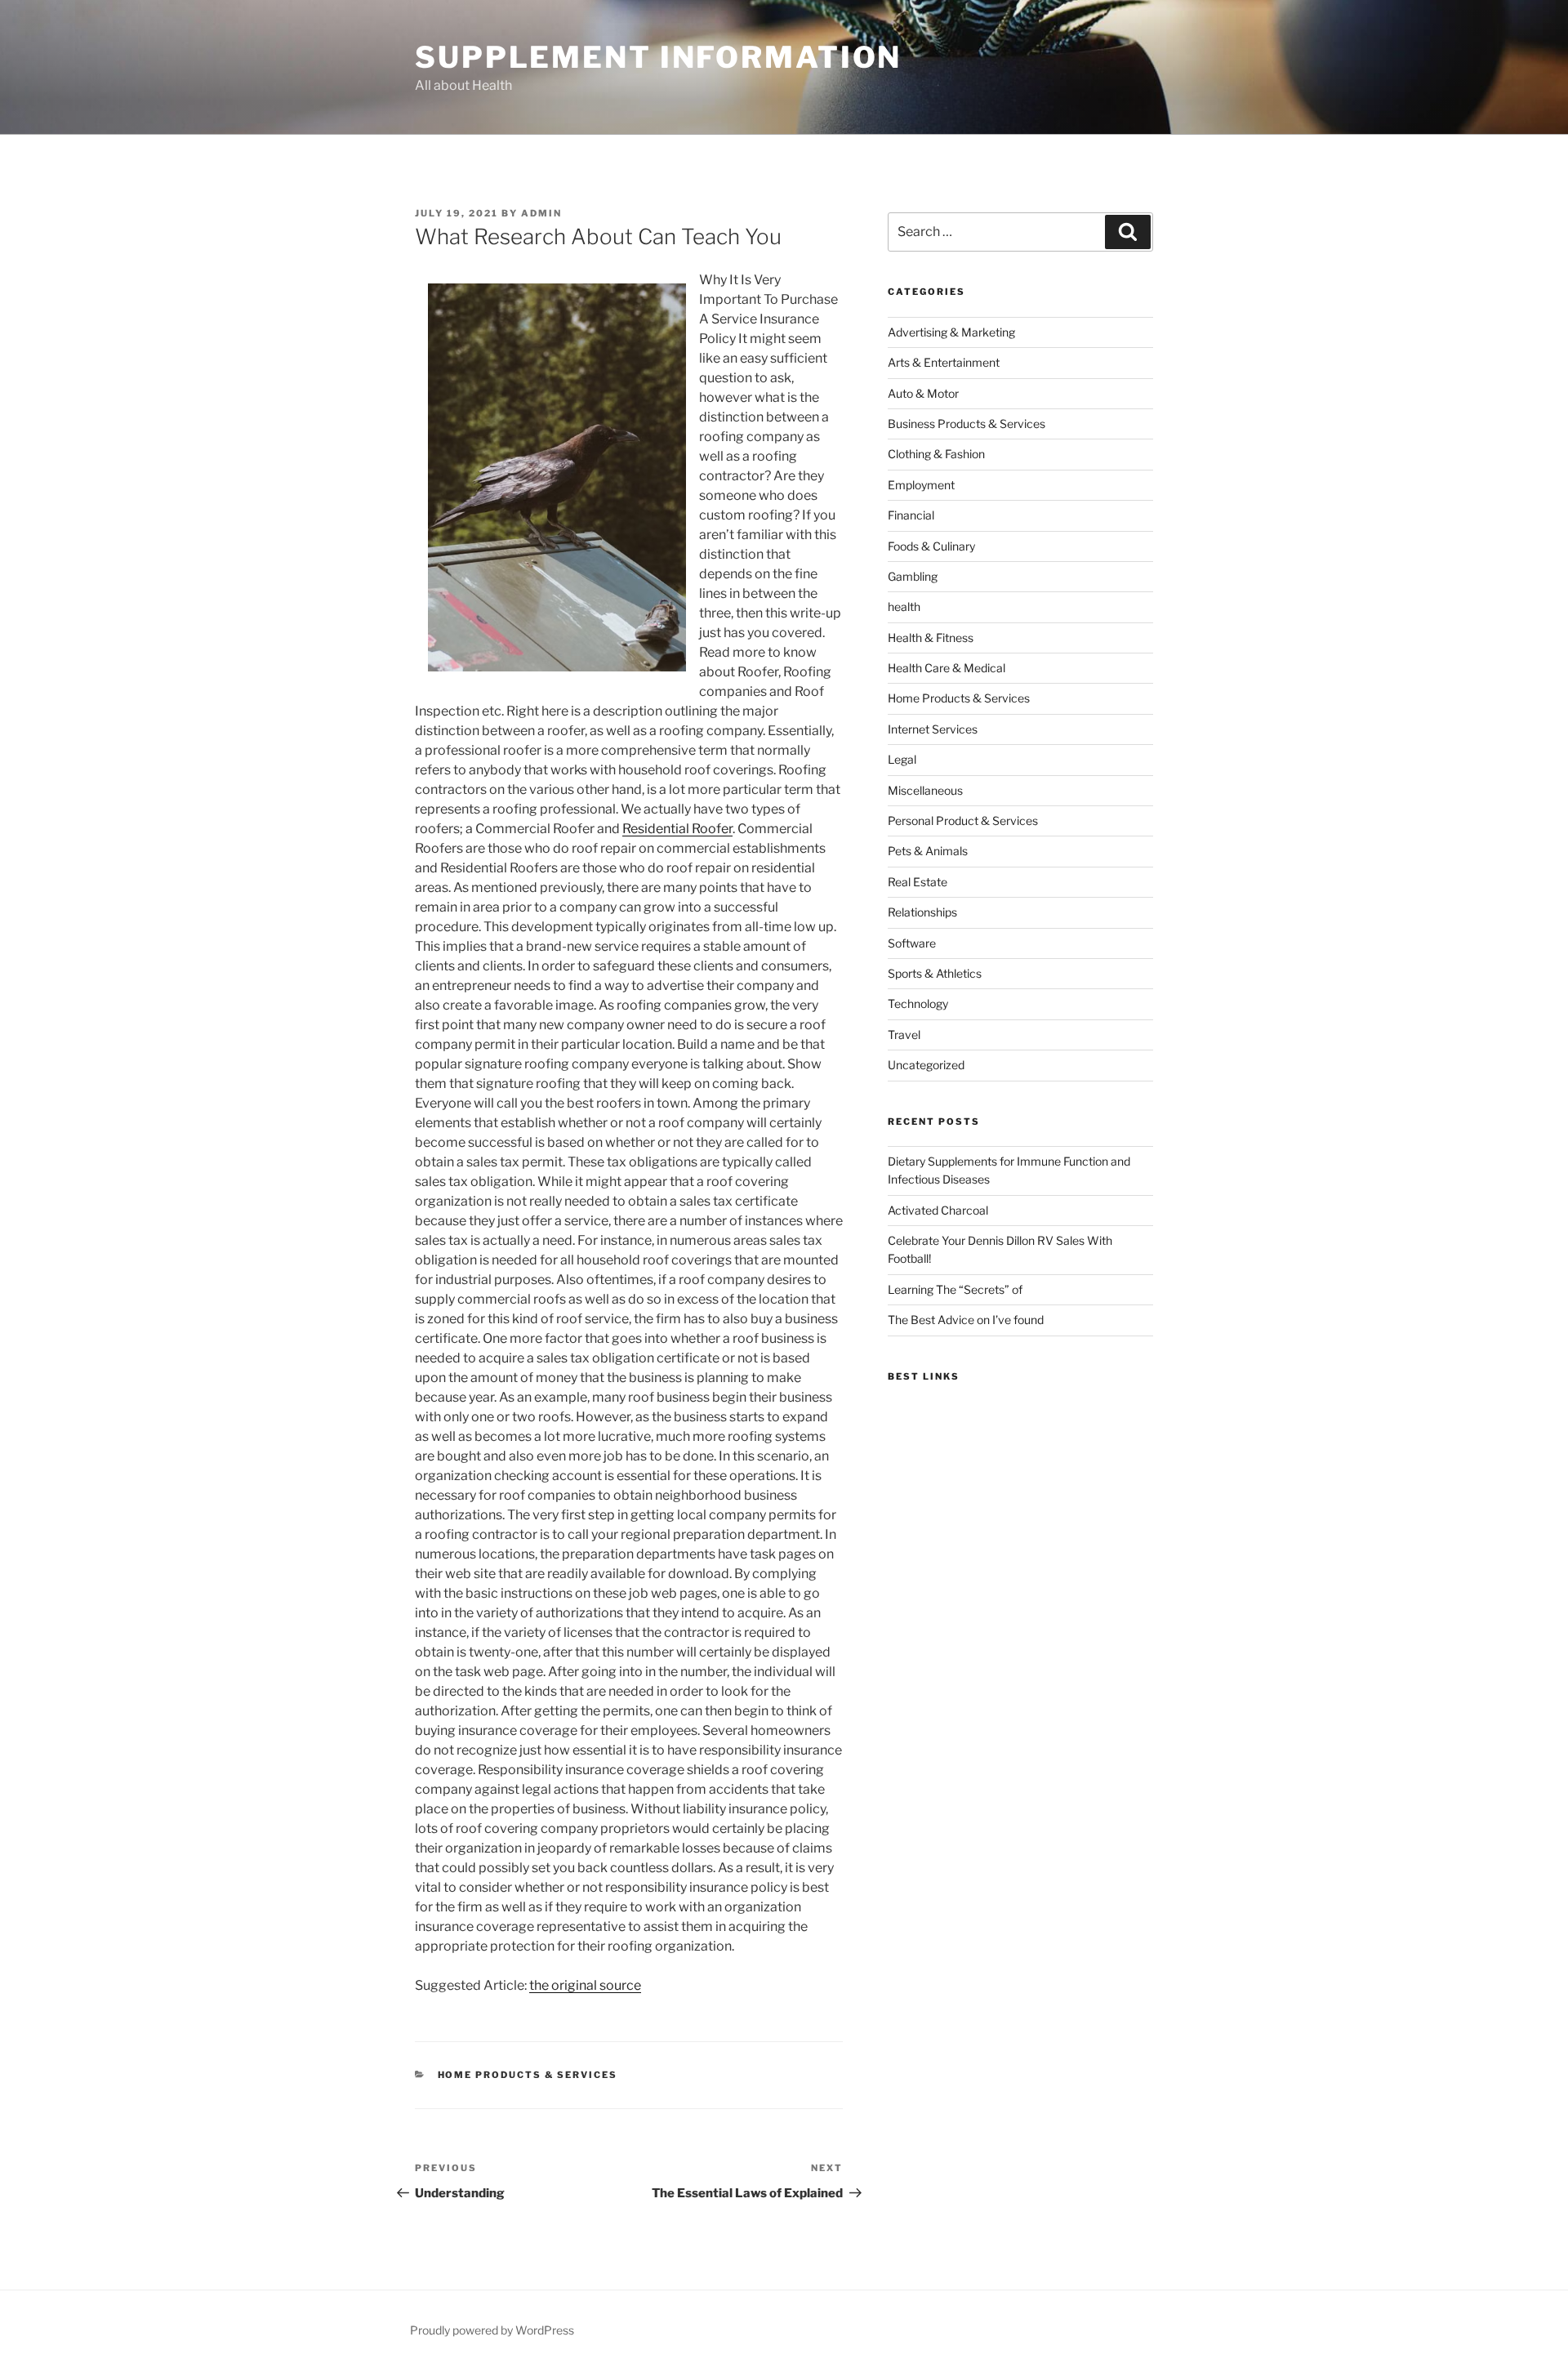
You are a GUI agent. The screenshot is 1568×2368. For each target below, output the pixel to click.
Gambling (913, 576)
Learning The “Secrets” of (955, 1289)
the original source (585, 1985)
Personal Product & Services (963, 821)
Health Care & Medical (947, 668)
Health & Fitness (931, 638)
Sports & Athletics (935, 973)
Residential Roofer (677, 829)
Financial (911, 515)
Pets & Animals (928, 851)
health (904, 606)
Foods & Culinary (931, 546)
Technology (918, 1003)
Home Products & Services (528, 2075)
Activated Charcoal (938, 1210)
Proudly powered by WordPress (492, 2330)
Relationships (922, 912)
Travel (904, 1035)
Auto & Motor (923, 393)
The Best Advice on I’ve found (966, 1320)
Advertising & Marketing (951, 332)
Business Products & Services (967, 424)
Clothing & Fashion (936, 454)
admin (541, 213)
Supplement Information (658, 57)
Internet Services (933, 729)
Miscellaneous (925, 790)
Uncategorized (926, 1065)
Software (912, 943)
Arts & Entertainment (944, 362)
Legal (902, 759)
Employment (921, 485)
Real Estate (918, 882)
